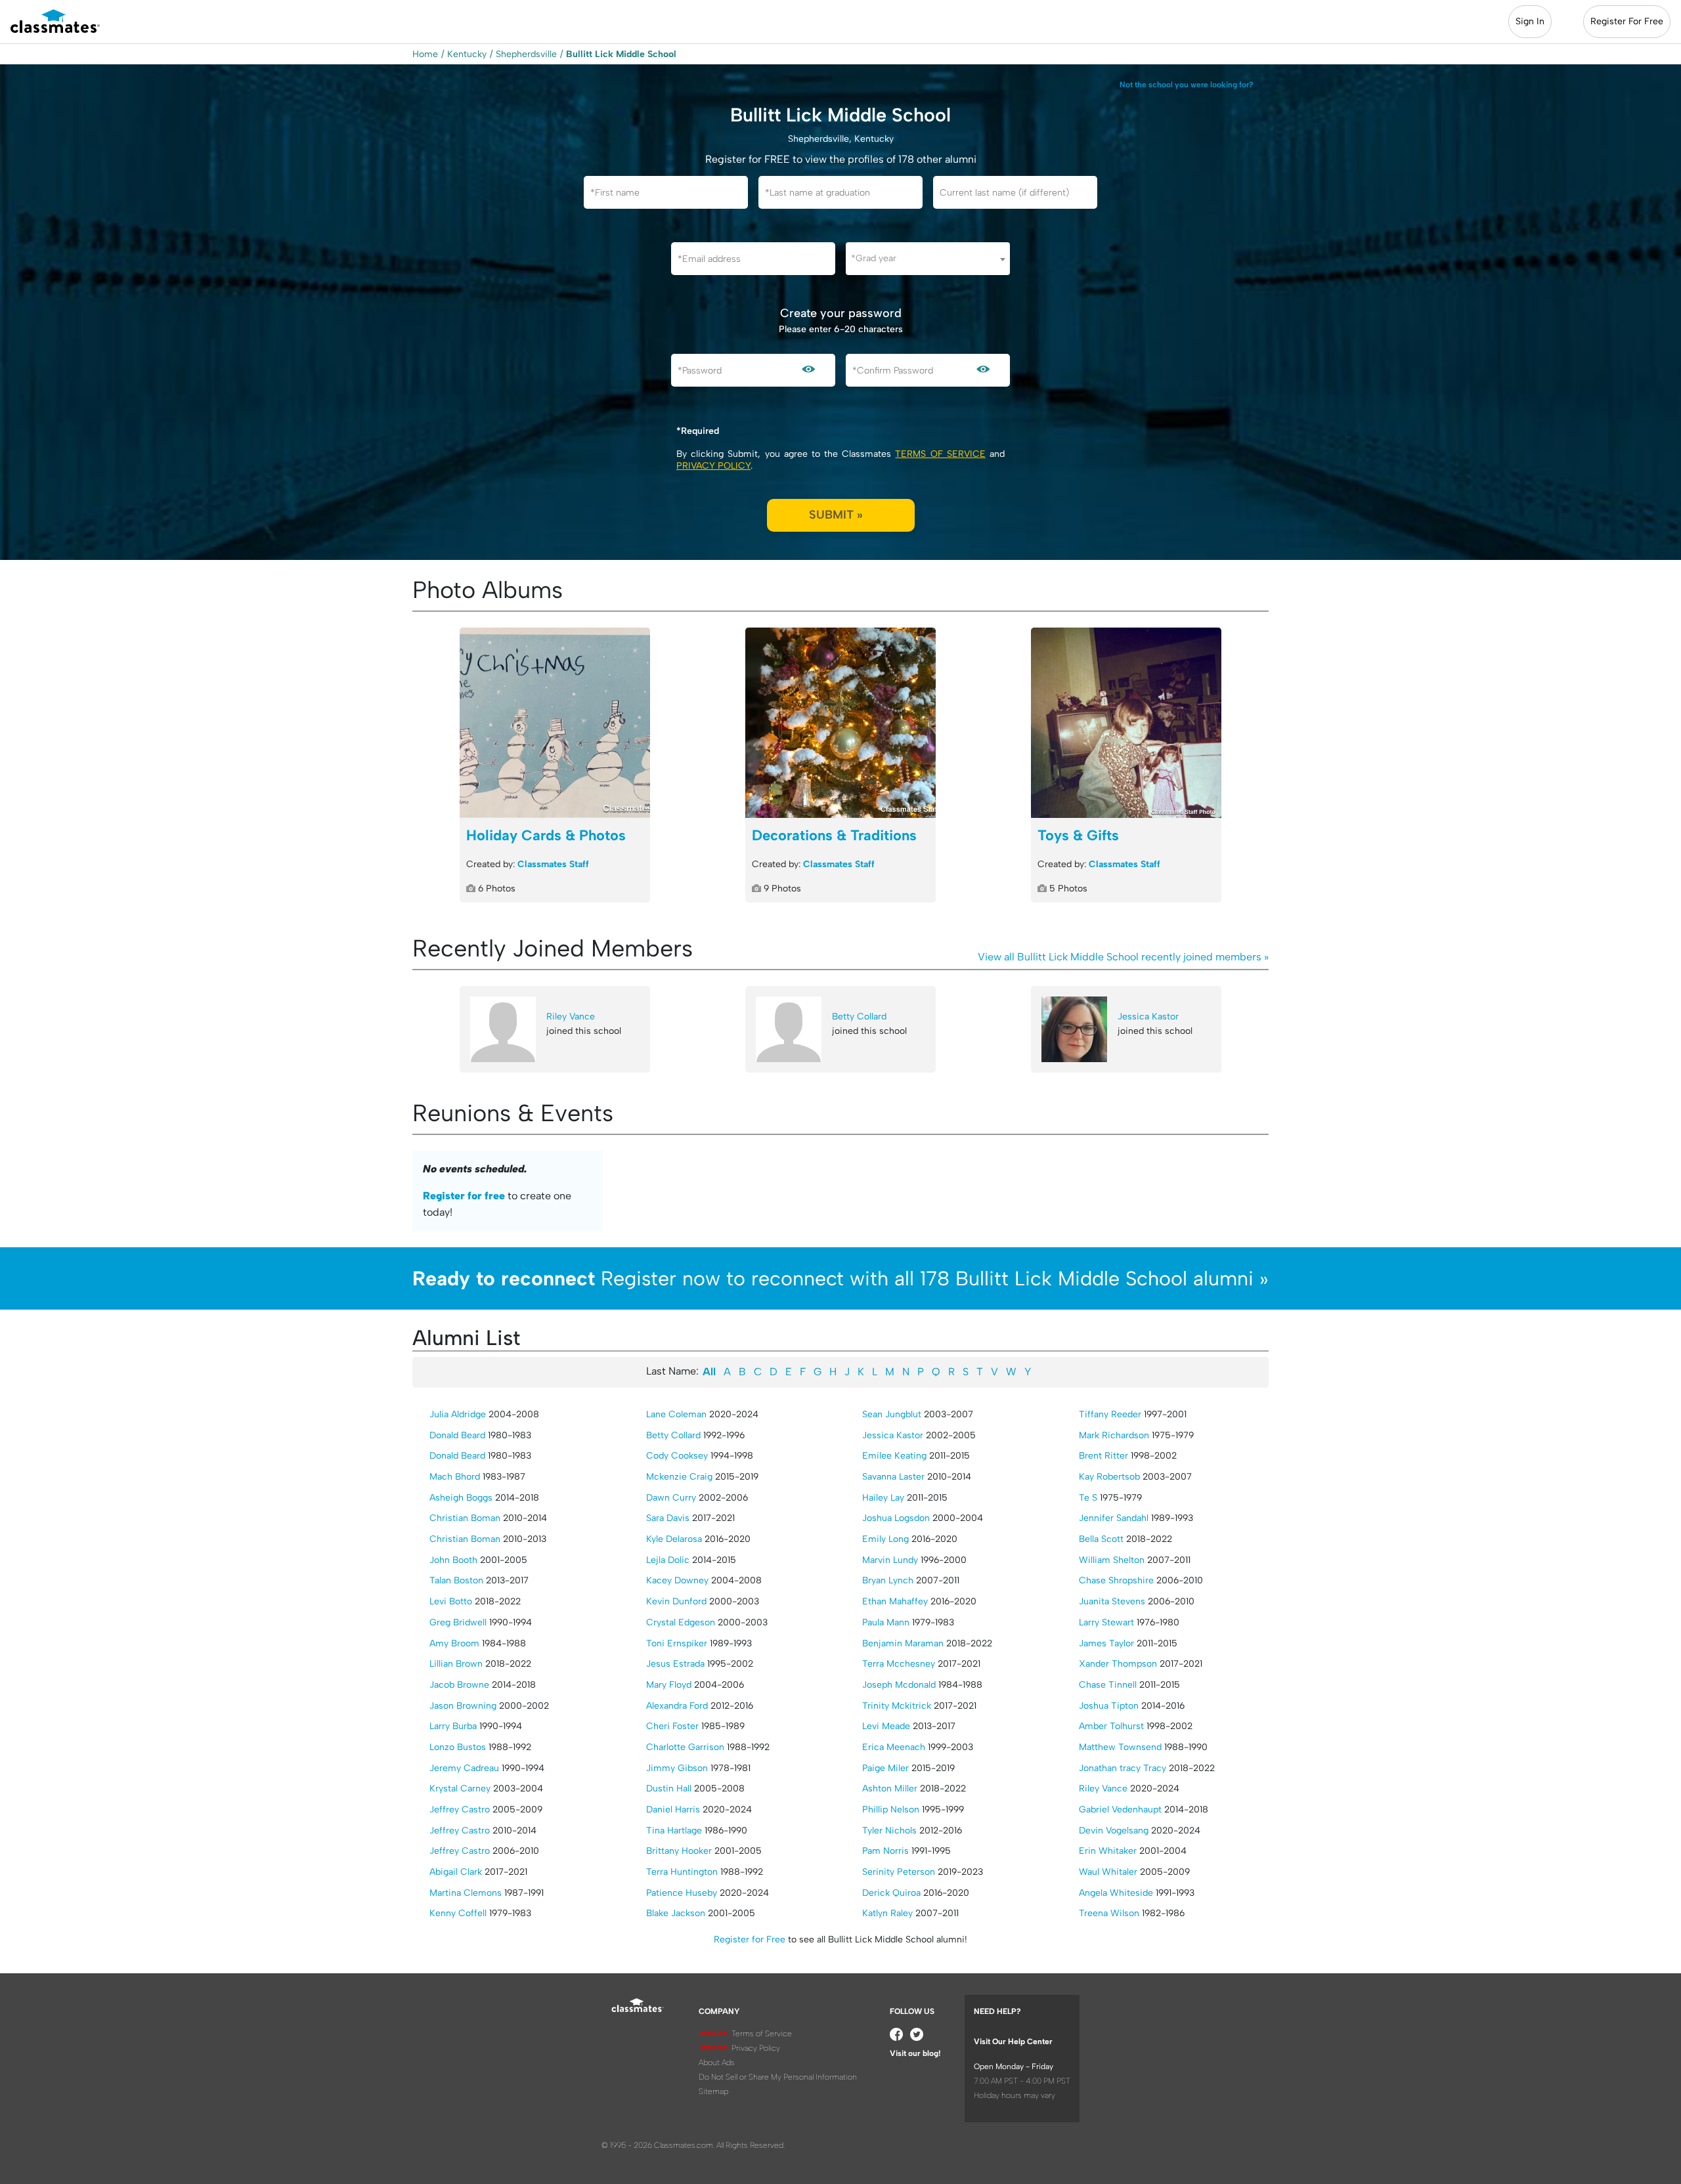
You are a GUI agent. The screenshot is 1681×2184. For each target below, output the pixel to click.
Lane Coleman (676, 1414)
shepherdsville (526, 54)
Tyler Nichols (889, 1831)
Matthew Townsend (1120, 1747)
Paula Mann (886, 1622)
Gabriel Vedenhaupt (1120, 1809)
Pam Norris (885, 1851)
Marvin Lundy (890, 1560)
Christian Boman (465, 1518)
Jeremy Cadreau (464, 1768)
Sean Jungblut (892, 1414)
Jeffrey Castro (460, 1809)
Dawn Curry (671, 1498)
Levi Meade (886, 1726)
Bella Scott (1101, 1539)
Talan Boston (456, 1580)
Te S (1088, 1498)
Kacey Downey (677, 1580)
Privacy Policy (713, 466)
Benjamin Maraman (903, 1643)
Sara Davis (668, 1518)
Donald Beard (457, 1435)
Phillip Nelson (891, 1809)
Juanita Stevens (1112, 1601)
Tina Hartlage (674, 1831)
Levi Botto (451, 1601)
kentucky (467, 54)
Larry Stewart (1106, 1622)
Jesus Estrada (675, 1664)
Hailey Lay (883, 1498)
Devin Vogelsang (1114, 1831)
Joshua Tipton (1109, 1706)
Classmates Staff (553, 864)
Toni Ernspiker (677, 1643)
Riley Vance (571, 1017)
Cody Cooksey (677, 1456)
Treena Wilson (1109, 1913)
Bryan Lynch (888, 1580)
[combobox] (928, 259)
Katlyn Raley (887, 1913)
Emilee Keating (894, 1456)
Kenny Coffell (458, 1913)
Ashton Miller (890, 1788)
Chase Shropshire (1116, 1580)
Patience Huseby (682, 1893)
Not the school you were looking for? (1187, 85)
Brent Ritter (1103, 1456)
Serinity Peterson (899, 1872)
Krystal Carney (460, 1788)
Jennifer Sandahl (1114, 1518)
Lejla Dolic (668, 1560)
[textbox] (928, 258)
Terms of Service (940, 454)
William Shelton (1112, 1560)
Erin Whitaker (1108, 1851)
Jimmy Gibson (677, 1768)
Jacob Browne (459, 1685)
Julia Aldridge (458, 1414)
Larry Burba (453, 1726)
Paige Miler (885, 1768)
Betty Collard (859, 1017)
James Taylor (1106, 1643)
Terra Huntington (682, 1872)
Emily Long (885, 1539)
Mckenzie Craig (679, 1477)
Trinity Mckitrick (897, 1706)
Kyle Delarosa (674, 1539)
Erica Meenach (894, 1747)
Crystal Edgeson (681, 1622)
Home (425, 54)
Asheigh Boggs (461, 1498)
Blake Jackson (676, 1913)
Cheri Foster (672, 1726)
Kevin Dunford (676, 1601)
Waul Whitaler (1108, 1872)
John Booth (453, 1560)
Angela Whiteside (1116, 1893)
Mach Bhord (455, 1477)
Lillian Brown (456, 1664)
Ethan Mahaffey (895, 1601)
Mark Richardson (1114, 1435)
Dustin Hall (669, 1788)
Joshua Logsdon (896, 1518)
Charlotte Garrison (685, 1747)
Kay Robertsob (1109, 1477)
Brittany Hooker (679, 1851)
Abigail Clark (456, 1872)
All (709, 1372)
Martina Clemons (466, 1893)
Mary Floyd (669, 1685)
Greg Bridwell (458, 1622)
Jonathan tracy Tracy (1123, 1768)
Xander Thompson (1118, 1664)
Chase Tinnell (1108, 1685)
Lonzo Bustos (458, 1747)
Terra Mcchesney (899, 1664)
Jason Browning (463, 1706)
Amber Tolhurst (1111, 1726)
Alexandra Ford (677, 1706)
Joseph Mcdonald (899, 1685)
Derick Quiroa (891, 1893)
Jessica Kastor (1148, 1017)
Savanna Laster (893, 1477)
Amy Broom (454, 1643)
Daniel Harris (673, 1809)
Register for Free (750, 1939)
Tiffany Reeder (1110, 1414)
